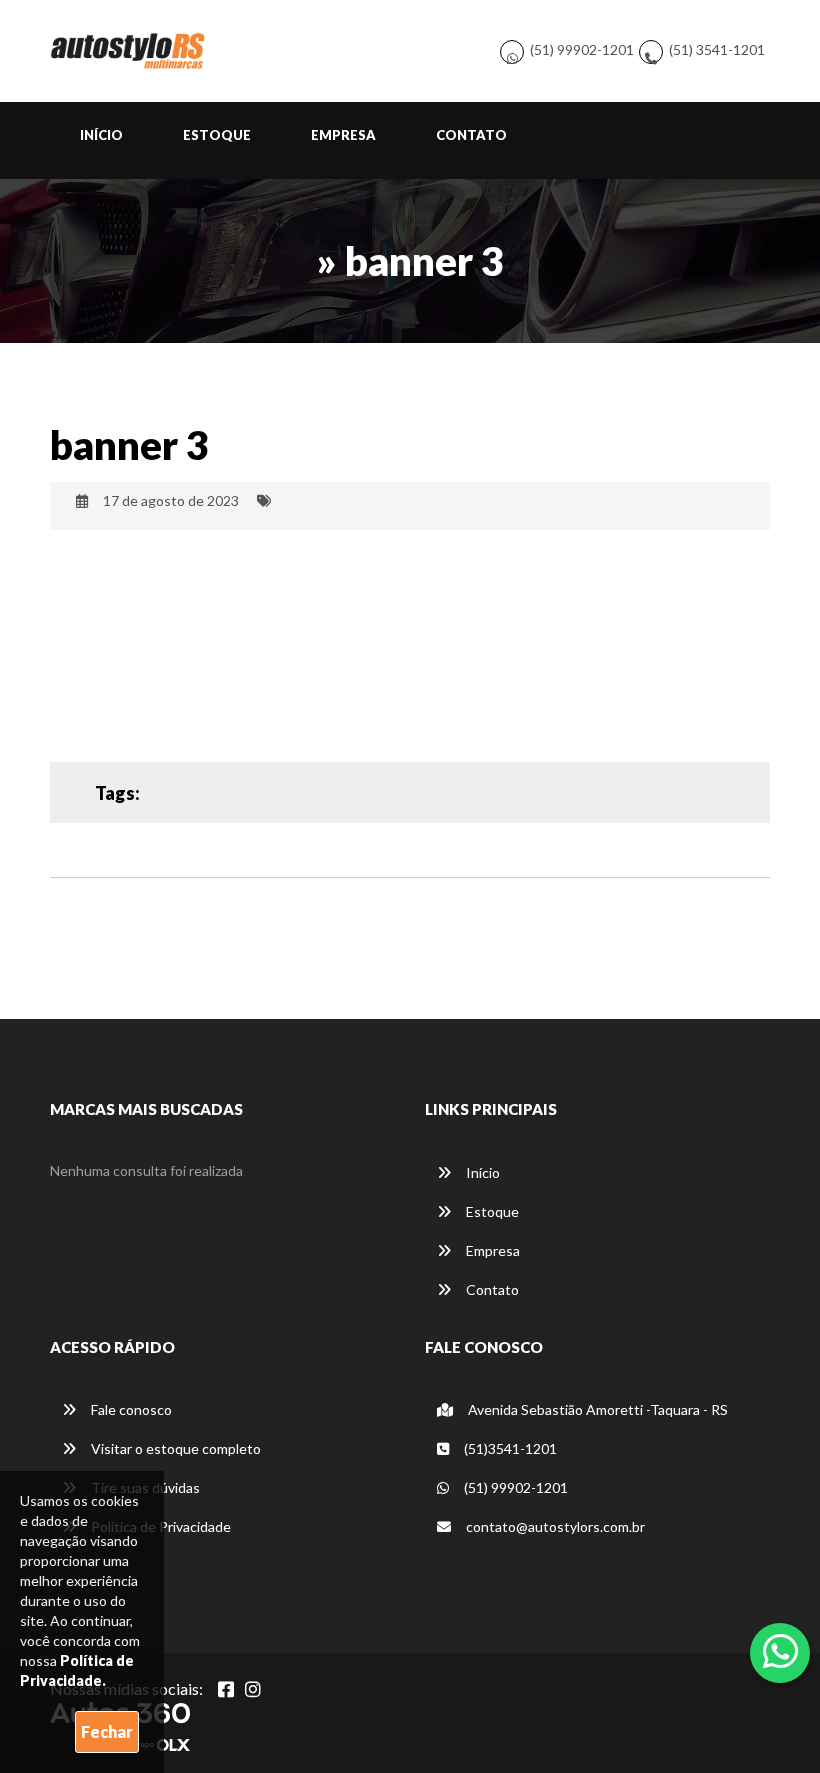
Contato (471, 135)
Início (101, 135)
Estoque (217, 135)
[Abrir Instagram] (253, 1689)
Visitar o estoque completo (174, 1448)
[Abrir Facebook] (226, 1689)
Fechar (107, 1731)
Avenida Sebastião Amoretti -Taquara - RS (596, 1409)
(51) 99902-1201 (582, 49)
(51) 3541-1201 (717, 49)
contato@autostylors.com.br (555, 1526)
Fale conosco (130, 1409)
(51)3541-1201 (509, 1448)
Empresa (343, 135)
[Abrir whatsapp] (780, 1651)
